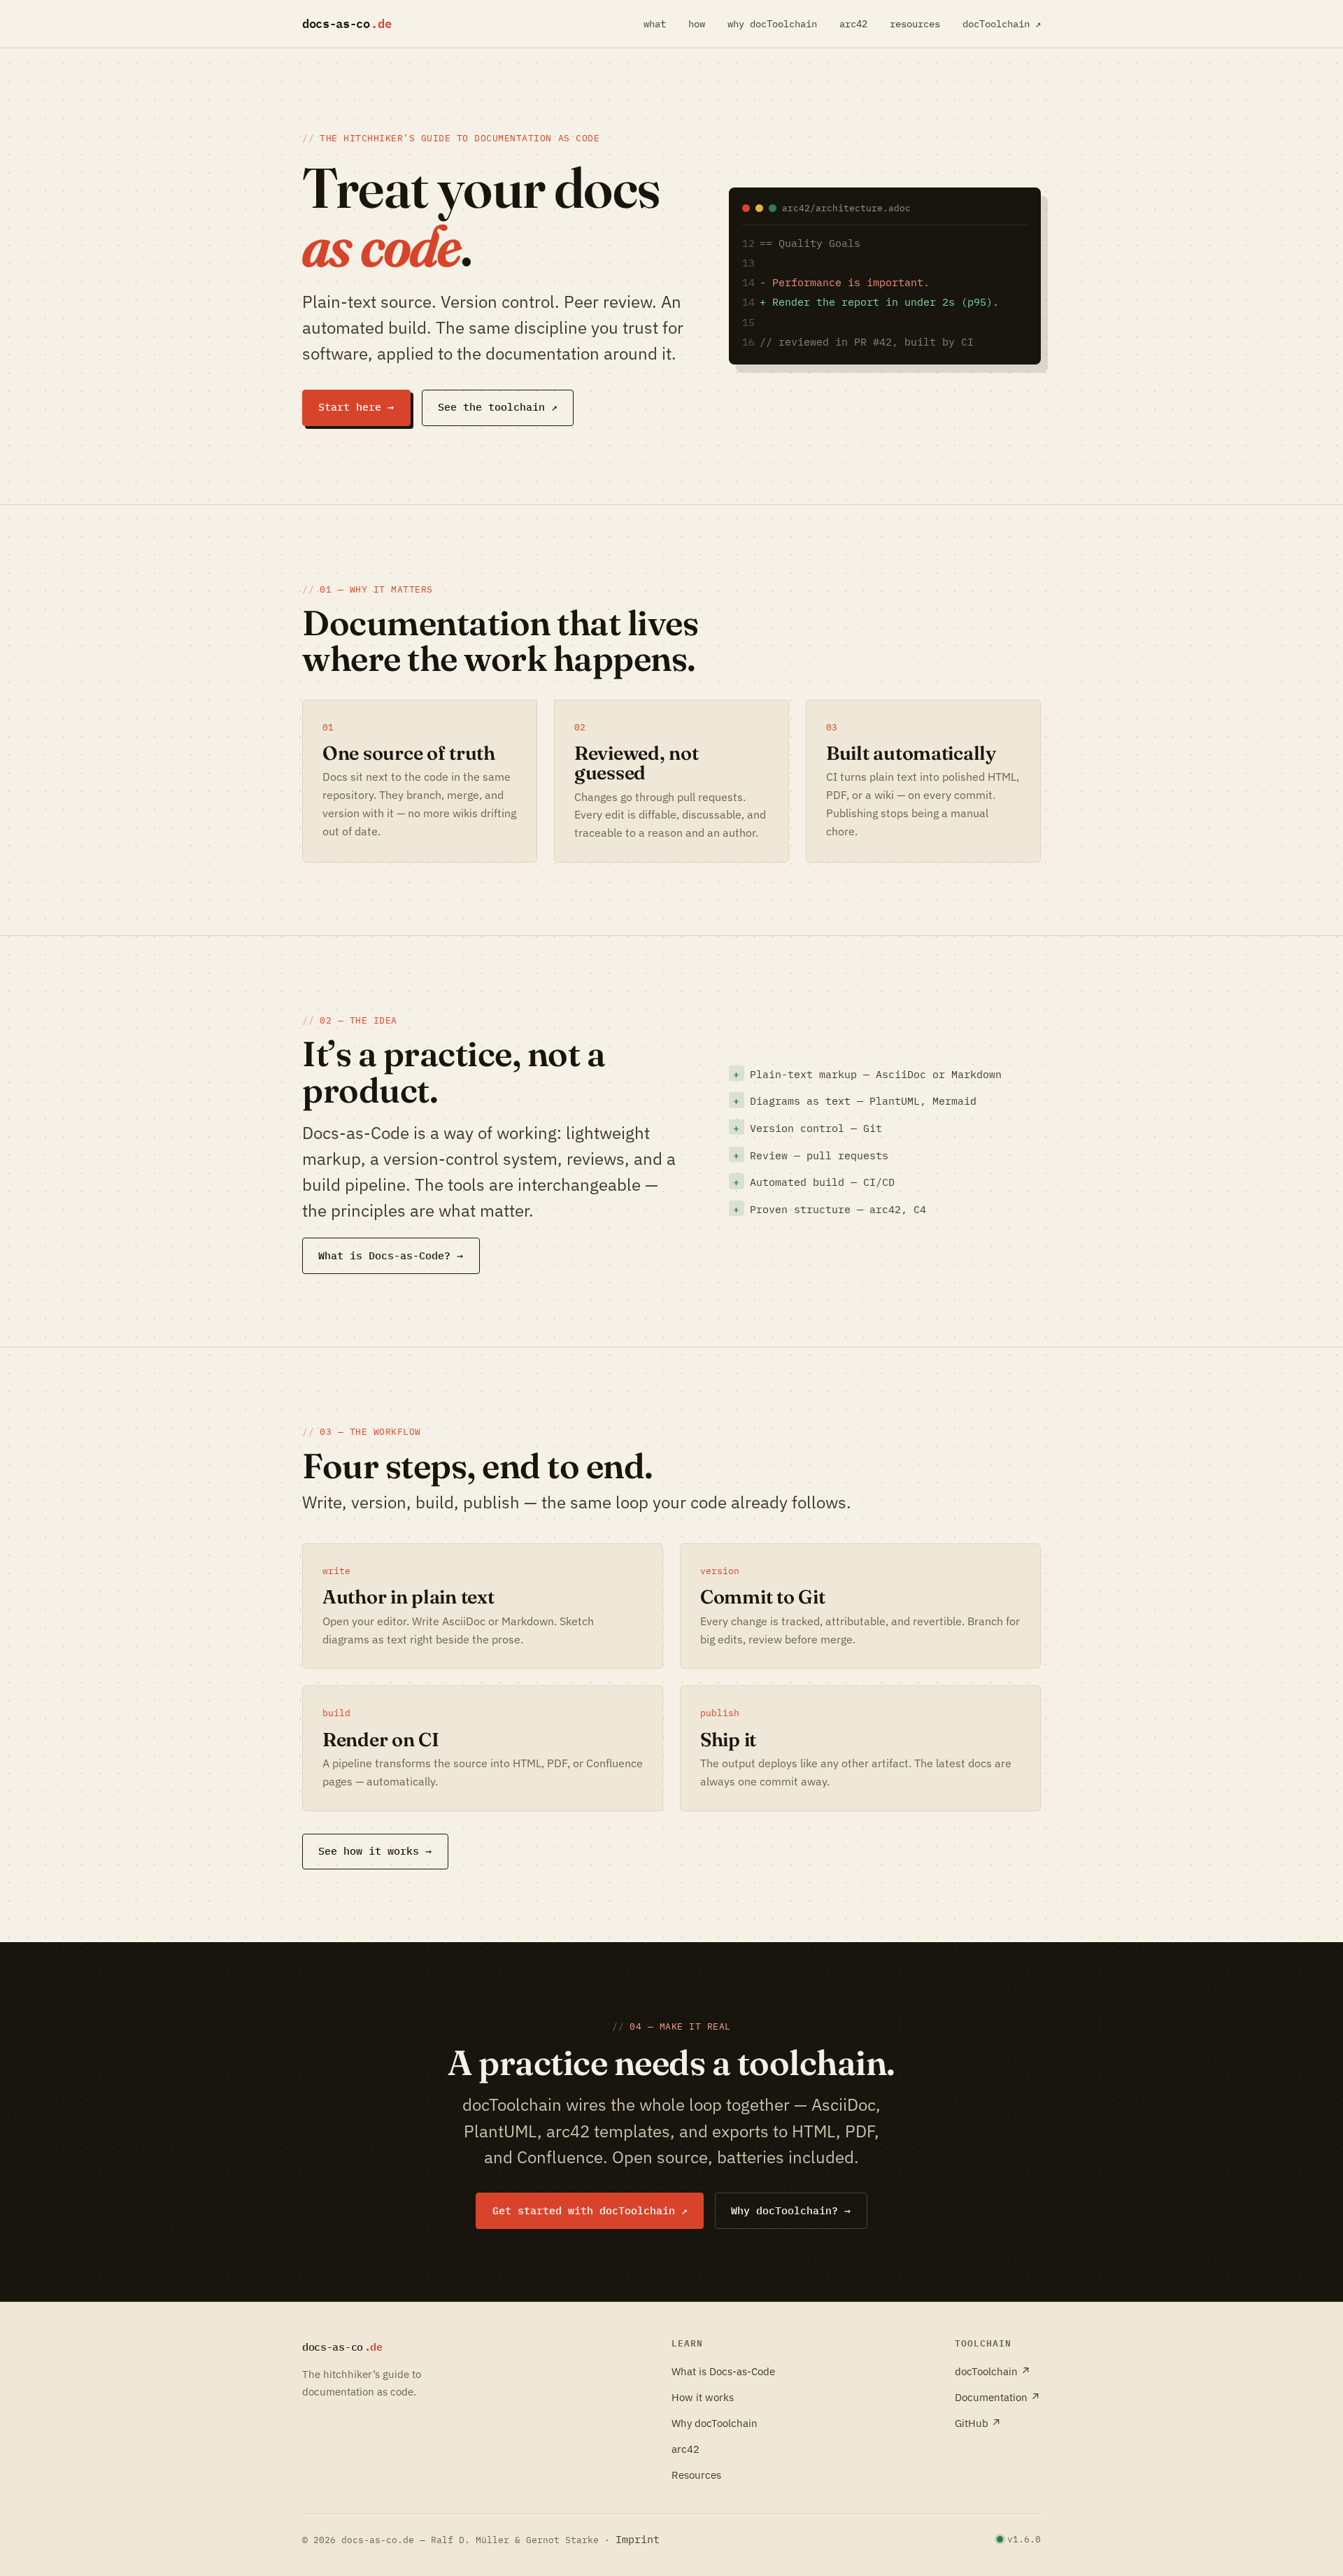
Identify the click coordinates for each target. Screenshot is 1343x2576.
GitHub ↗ (978, 2423)
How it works (703, 2397)
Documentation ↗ (998, 2397)
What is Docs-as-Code (723, 2371)
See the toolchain (498, 407)
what (655, 24)
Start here (356, 407)
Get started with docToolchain (590, 2210)
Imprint (638, 2539)
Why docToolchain (715, 2423)
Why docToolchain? (791, 2210)
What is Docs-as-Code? (391, 1255)
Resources (696, 2475)
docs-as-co (351, 23)
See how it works (375, 1851)
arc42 (853, 24)
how (697, 24)
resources (915, 24)
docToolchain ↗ (1002, 24)
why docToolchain (772, 24)
